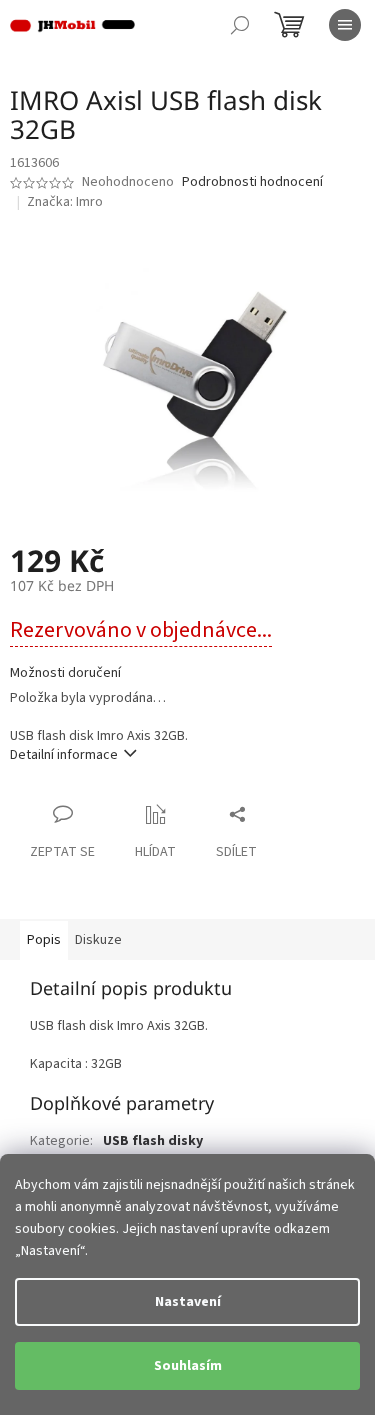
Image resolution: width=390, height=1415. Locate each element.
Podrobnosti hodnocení (252, 182)
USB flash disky (153, 1141)
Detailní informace (64, 755)
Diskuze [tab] (98, 940)
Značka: (65, 202)
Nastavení (188, 1302)
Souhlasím (188, 1366)
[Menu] (345, 25)
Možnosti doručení (65, 673)
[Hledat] (240, 25)
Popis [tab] (44, 940)
